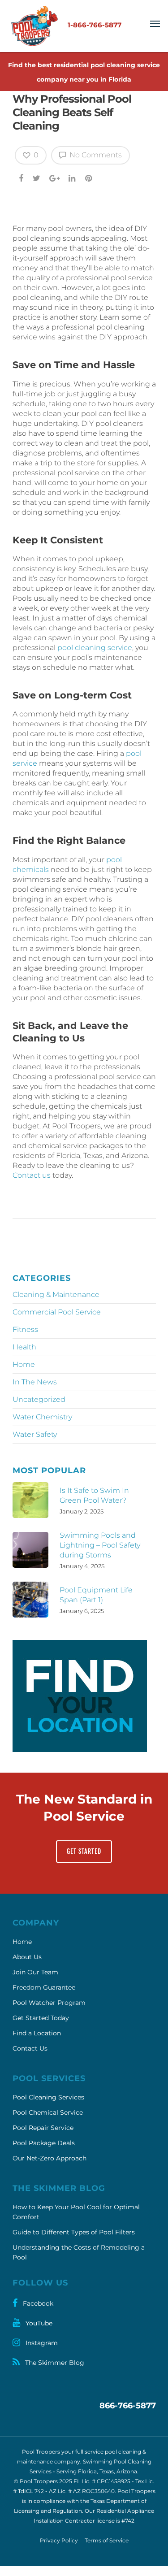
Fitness (25, 1329)
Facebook (37, 2303)
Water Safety (35, 1434)
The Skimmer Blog (54, 2363)
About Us (27, 1957)
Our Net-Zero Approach (50, 2158)
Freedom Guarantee (44, 1987)
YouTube (38, 2323)
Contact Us (30, 2048)
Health (24, 1347)
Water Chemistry (42, 1417)
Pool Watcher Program (49, 2003)
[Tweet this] (37, 178)
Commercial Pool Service (57, 1312)
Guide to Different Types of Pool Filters (74, 2232)
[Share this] (22, 178)
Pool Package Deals (44, 2143)
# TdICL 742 (28, 2491)
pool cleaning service (95, 648)
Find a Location (37, 2033)
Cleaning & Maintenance (56, 1295)
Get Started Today (41, 2018)
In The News (35, 1382)
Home (24, 1364)
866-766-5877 (128, 2406)
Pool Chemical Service (48, 2112)
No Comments (95, 155)
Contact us (32, 1175)
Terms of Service (107, 2540)
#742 (128, 2521)
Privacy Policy (59, 2540)
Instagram (41, 2343)
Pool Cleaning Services (48, 2097)
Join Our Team (35, 1972)
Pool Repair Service (43, 2128)
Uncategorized (39, 1399)
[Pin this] (89, 178)
